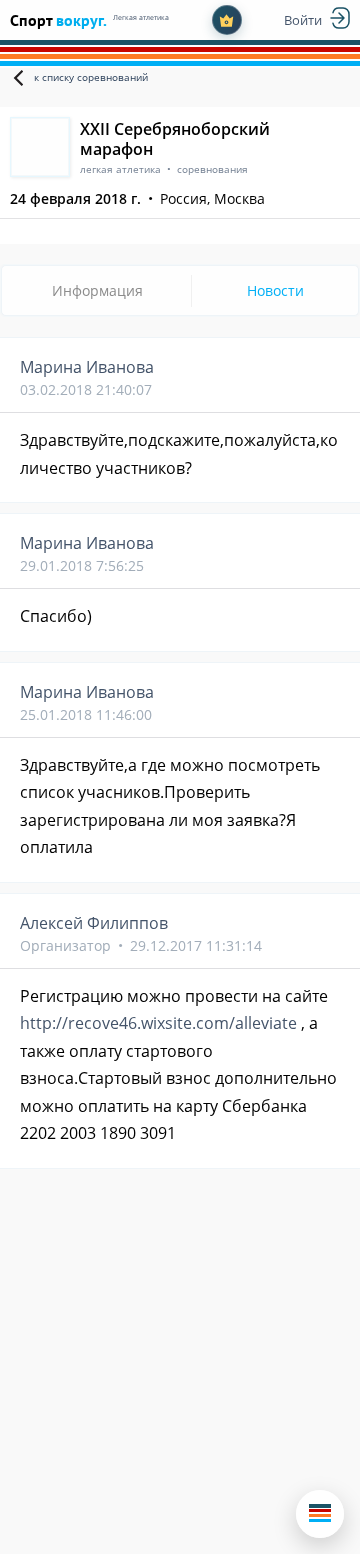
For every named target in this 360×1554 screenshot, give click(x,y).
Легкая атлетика (141, 17)
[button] (320, 1514)
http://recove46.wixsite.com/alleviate (158, 1023)
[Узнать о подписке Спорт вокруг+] (227, 20)
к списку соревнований (91, 77)
